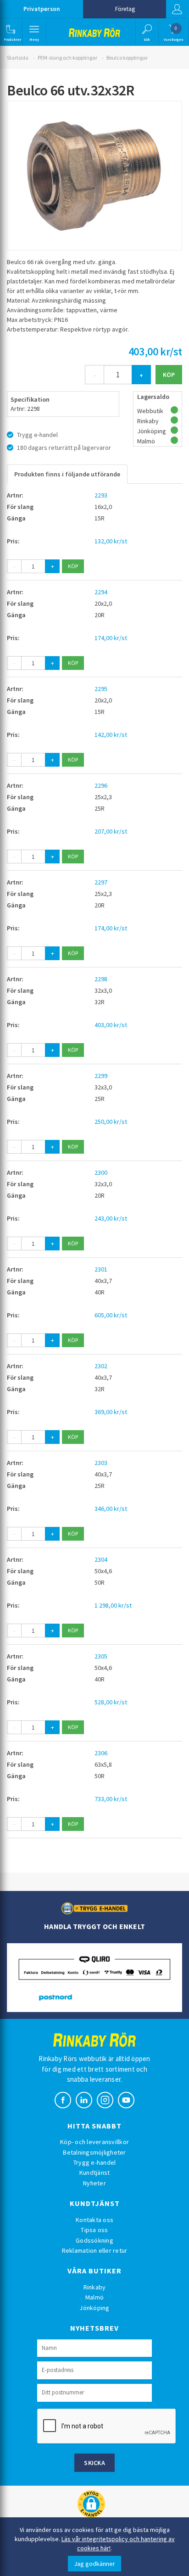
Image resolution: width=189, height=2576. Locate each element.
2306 (101, 1753)
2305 (101, 1656)
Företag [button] (125, 9)
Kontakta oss (94, 2220)
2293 (101, 495)
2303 (101, 1463)
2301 (101, 1269)
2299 (101, 1076)
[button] (10, 32)
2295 (101, 689)
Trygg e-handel (95, 2162)
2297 (101, 882)
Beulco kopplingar (127, 58)
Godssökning (94, 2240)
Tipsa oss (94, 2230)
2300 (101, 1172)
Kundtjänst (95, 2172)
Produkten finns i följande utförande (67, 474)
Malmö (94, 2297)
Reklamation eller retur (95, 2250)
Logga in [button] (178, 9)
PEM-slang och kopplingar (67, 58)
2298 (101, 979)
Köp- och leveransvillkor (94, 2142)
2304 (101, 1559)
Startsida (18, 58)
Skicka (94, 2463)
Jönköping (94, 2308)
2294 (101, 592)
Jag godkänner (94, 2564)
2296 (101, 785)
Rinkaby (95, 2287)
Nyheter (94, 2183)
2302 (101, 1366)
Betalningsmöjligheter (94, 2152)
